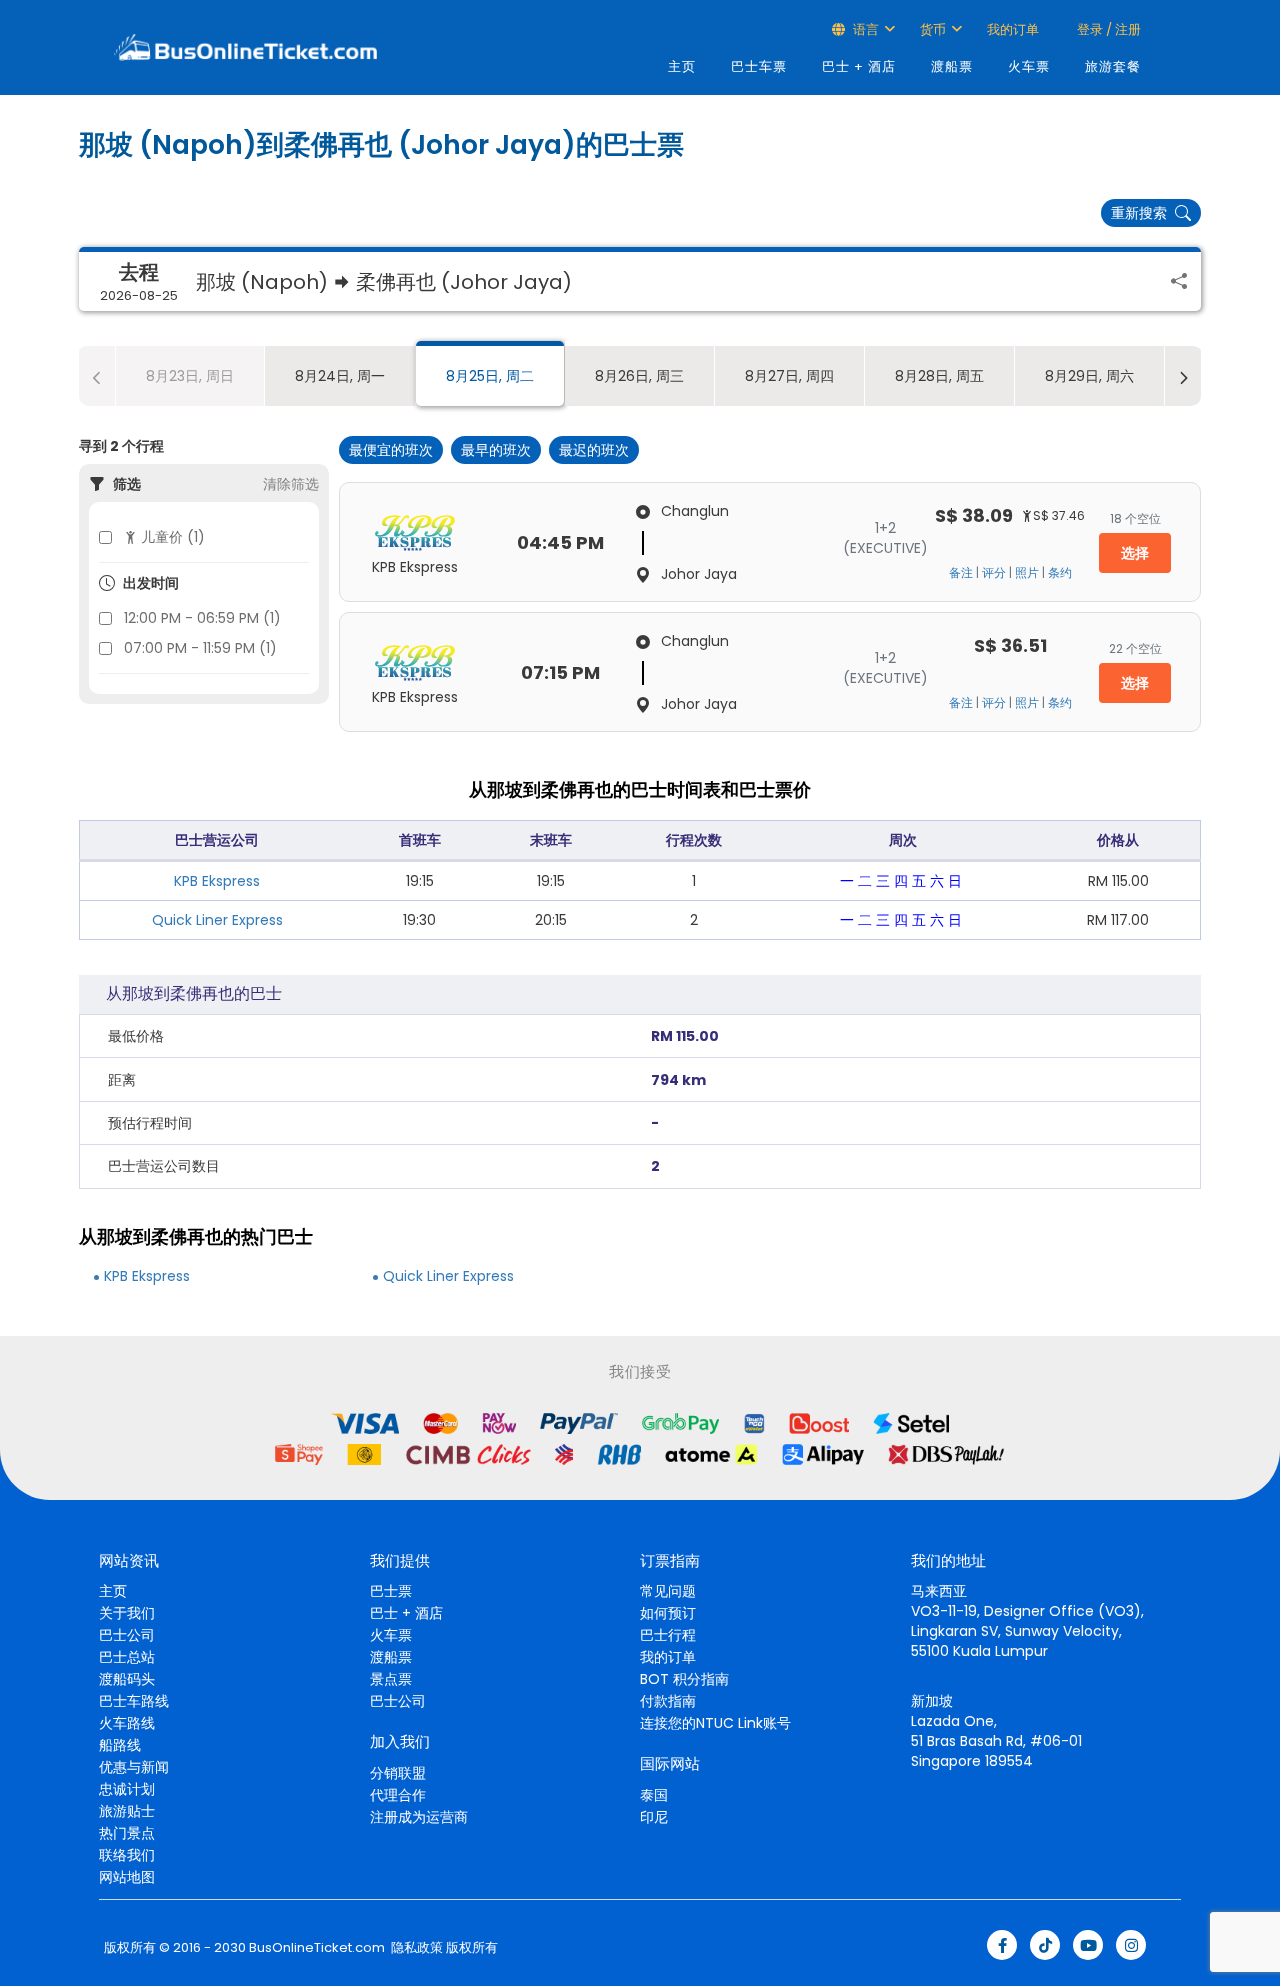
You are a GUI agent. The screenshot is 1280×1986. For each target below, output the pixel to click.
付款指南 (668, 1701)
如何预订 (668, 1613)
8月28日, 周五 (939, 376)
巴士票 (391, 1591)
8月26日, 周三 (639, 376)
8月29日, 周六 (1089, 376)
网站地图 (127, 1877)
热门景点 (127, 1833)
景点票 (391, 1679)
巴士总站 (127, 1657)
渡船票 (952, 66)
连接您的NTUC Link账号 (715, 1723)
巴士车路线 (134, 1701)
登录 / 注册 (1107, 29)
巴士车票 (759, 66)
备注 (961, 573)
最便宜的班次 (391, 450)
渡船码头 (127, 1679)
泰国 (654, 1795)
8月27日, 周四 (789, 376)
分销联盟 (398, 1773)
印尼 (654, 1817)
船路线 (120, 1745)
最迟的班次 (594, 450)
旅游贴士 (127, 1811)
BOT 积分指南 (684, 1679)
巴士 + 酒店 (859, 66)
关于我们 (127, 1613)
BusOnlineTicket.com (317, 1948)
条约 (1060, 573)
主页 (682, 66)
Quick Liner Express (217, 920)
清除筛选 (291, 484)
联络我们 (127, 1855)
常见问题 (668, 1591)
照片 (1027, 573)
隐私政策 (415, 1948)
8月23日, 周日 (190, 376)
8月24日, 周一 (340, 376)
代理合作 (398, 1795)
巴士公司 (127, 1635)
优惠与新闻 (134, 1767)
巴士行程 (668, 1635)
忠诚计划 (127, 1789)
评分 (994, 573)
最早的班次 (496, 450)
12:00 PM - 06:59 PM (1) (202, 618)
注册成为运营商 (419, 1817)
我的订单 (1013, 29)
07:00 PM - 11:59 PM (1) (200, 648)
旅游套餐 (1113, 66)
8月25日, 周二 (490, 376)
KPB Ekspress (217, 881)
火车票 (1029, 66)
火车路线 (127, 1723)
